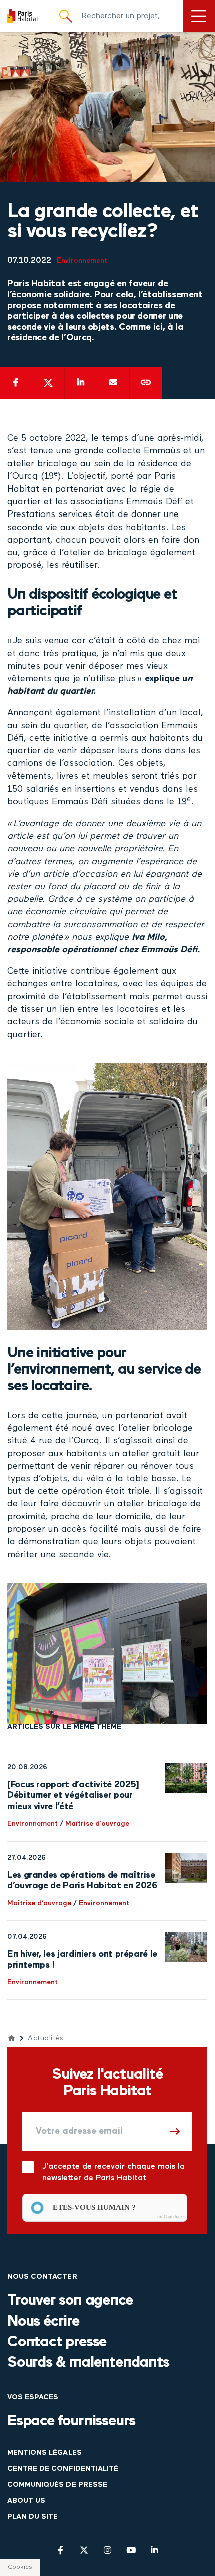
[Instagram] (108, 2550)
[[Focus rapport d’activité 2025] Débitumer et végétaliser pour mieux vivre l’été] (186, 1778)
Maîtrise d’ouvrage (97, 1824)
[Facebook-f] (61, 2550)
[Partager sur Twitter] (48, 383)
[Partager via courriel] (113, 383)
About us (26, 2501)
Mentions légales (45, 2453)
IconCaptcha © (170, 2217)
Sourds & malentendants (88, 2363)
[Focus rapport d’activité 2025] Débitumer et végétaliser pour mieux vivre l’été (73, 1796)
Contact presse (57, 2342)
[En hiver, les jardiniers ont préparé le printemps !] (186, 1947)
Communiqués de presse (57, 2485)
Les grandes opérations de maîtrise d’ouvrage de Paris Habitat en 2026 (82, 1881)
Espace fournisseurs (71, 2421)
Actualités (46, 2039)
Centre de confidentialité (63, 2469)
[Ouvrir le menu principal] (199, 16)
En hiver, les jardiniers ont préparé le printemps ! (82, 1960)
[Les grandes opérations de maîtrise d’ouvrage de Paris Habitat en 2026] (186, 1868)
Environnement (82, 261)
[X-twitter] (84, 2550)
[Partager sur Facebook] (16, 383)
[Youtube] (131, 2550)
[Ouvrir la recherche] (66, 16)
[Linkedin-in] (155, 2550)
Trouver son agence (70, 2301)
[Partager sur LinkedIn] (81, 383)
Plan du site (33, 2517)
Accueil (12, 2038)
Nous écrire (43, 2322)
